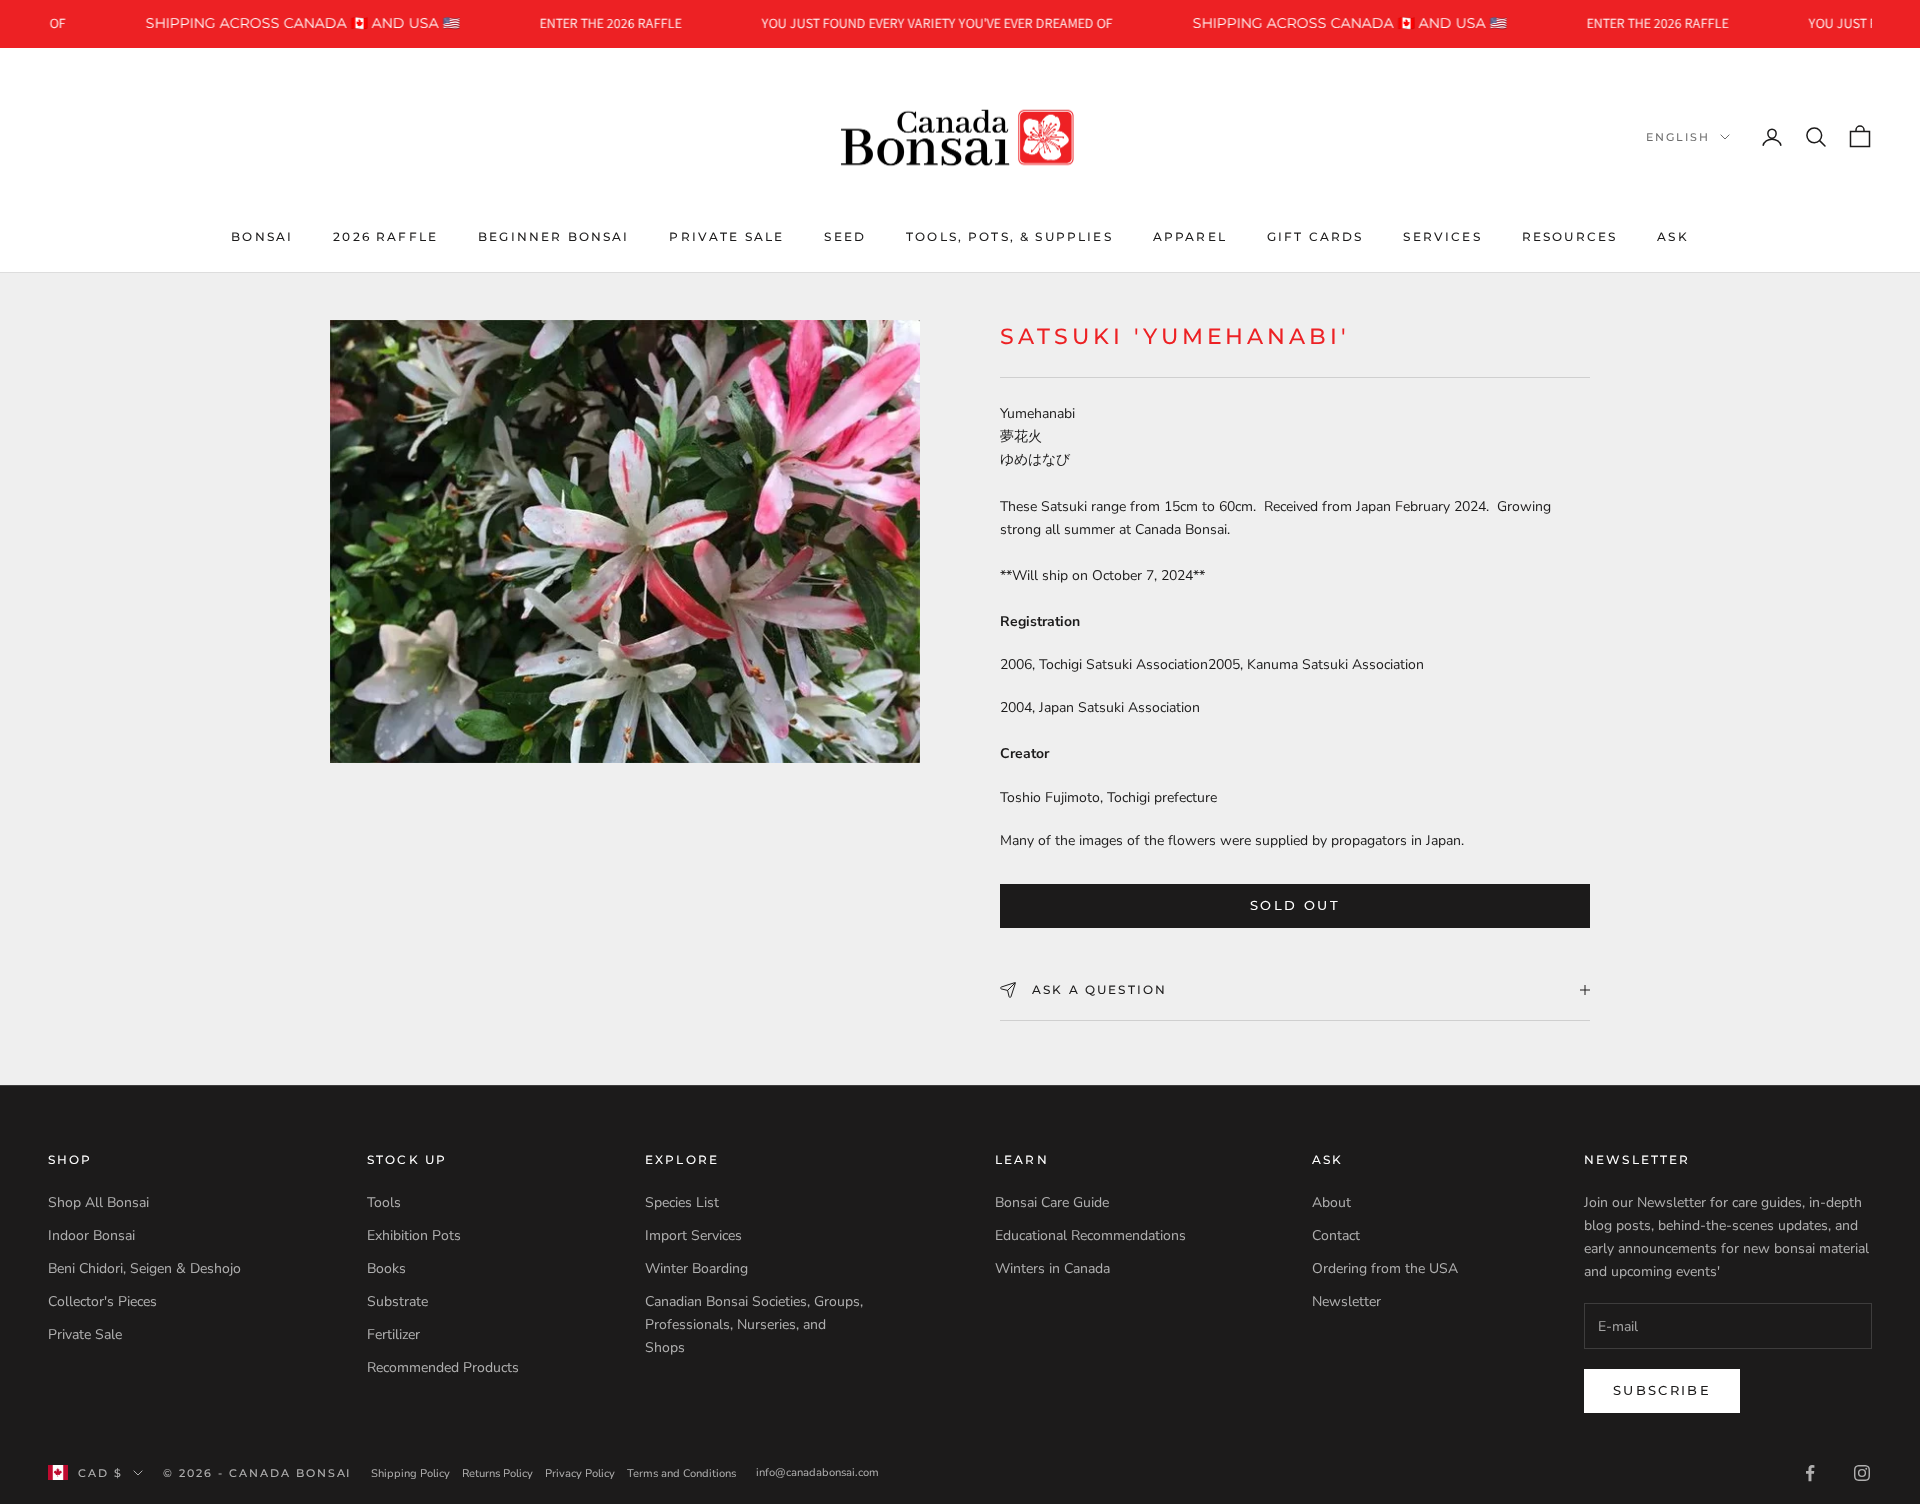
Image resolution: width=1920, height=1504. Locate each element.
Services (1442, 235)
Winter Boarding (696, 1268)
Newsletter (1346, 1301)
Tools (384, 1202)
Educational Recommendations (1090, 1235)
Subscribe (1662, 1390)
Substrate (397, 1301)
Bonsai (262, 235)
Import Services (693, 1235)
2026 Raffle (385, 235)
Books (386, 1268)
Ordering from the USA (1385, 1268)
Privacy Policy (580, 1473)
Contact (1336, 1235)
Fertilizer (393, 1334)
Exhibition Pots (414, 1235)
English (1678, 137)
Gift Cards (1315, 235)
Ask (1672, 235)
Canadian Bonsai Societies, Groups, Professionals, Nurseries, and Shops (754, 1324)
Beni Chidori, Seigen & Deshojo (144, 1268)
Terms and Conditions (681, 1473)
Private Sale (726, 235)
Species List (682, 1202)
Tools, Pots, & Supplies (1009, 235)
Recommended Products (443, 1367)
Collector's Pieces (102, 1301)
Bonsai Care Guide (1052, 1202)
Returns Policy (497, 1473)
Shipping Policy (410, 1473)
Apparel (1190, 235)
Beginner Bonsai (553, 235)
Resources (1569, 235)
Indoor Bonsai (91, 1235)
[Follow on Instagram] (1862, 1473)
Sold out (1295, 905)
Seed (845, 235)
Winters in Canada (1052, 1268)
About (1331, 1202)
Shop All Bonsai (98, 1202)
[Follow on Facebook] (1810, 1473)
